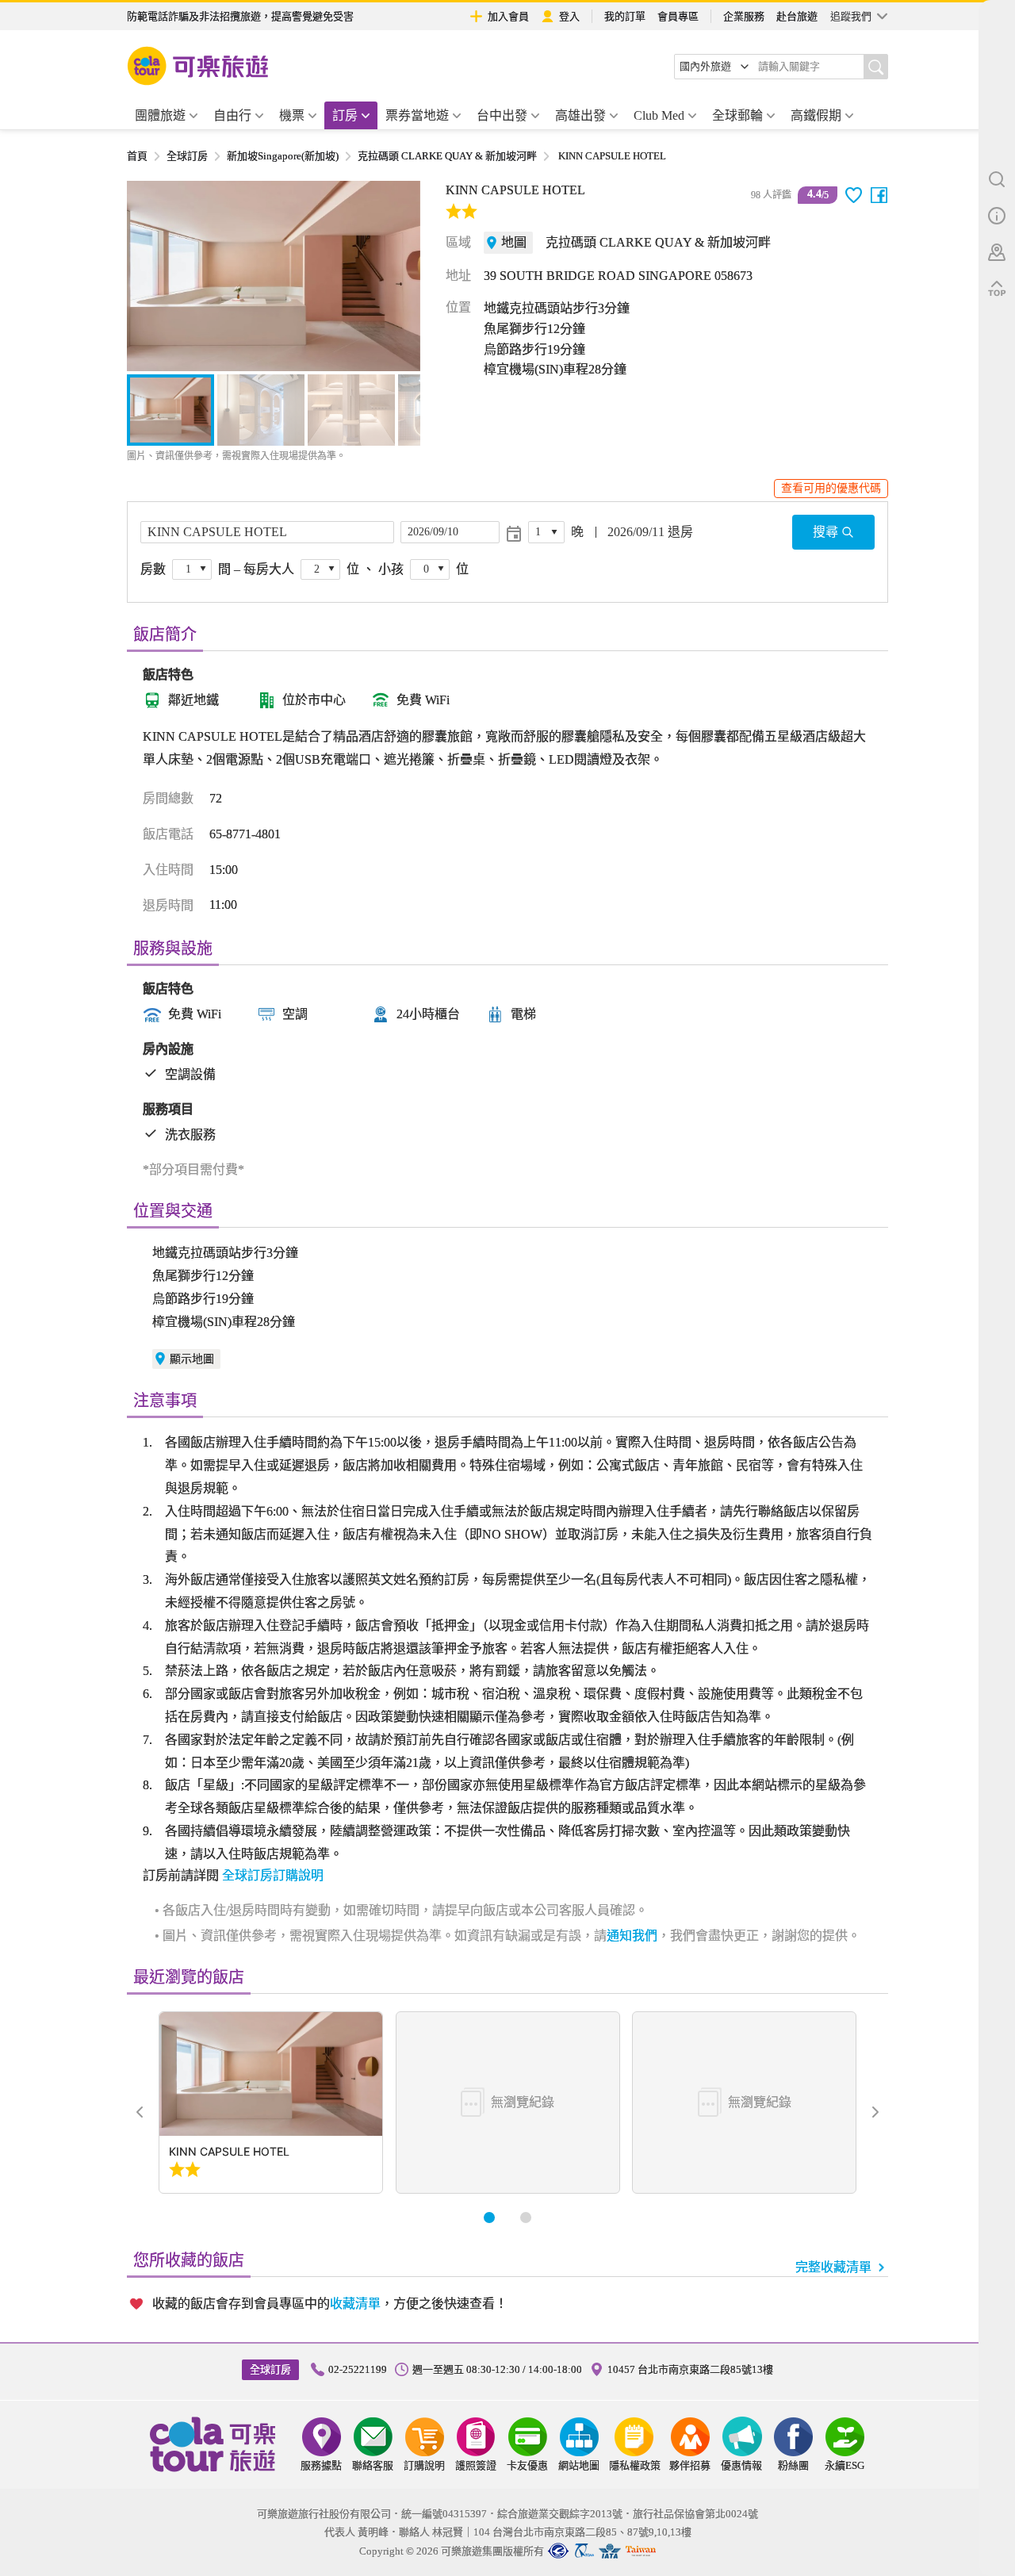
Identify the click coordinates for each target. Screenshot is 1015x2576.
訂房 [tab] (345, 115)
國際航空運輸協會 (610, 2551)
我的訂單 (625, 16)
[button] (147, 276)
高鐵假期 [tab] (816, 115)
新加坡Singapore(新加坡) (283, 156)
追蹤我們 (851, 16)
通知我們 (632, 1936)
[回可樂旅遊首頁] (198, 66)
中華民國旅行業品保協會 (584, 2551)
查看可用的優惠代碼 (831, 488)
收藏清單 (355, 2304)
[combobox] (714, 67)
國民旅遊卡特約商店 (641, 2551)
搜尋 (825, 532)
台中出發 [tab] (502, 115)
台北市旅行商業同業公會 (558, 2551)
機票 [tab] (292, 115)
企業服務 (744, 16)
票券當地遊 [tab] (417, 115)
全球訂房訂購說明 (273, 1875)
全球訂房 (187, 156)
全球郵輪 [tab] (737, 115)
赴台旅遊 (797, 16)
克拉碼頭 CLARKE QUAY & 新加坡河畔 (447, 156)
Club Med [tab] (659, 115)
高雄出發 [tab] (580, 115)
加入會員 (508, 16)
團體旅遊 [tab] (160, 115)
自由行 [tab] (232, 115)
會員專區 (678, 16)
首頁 (137, 156)
